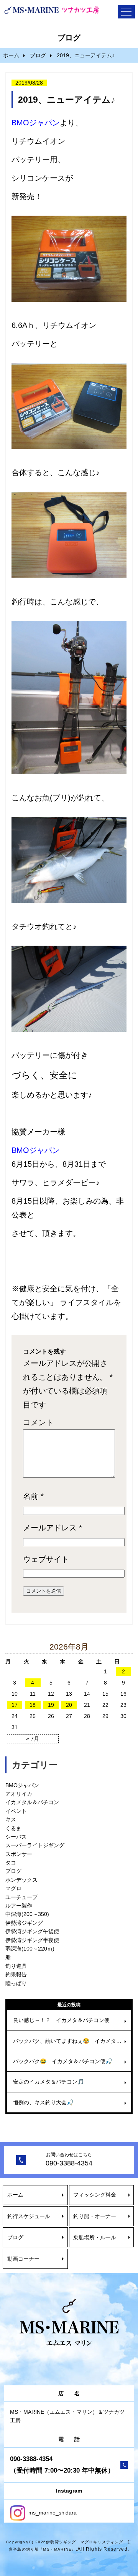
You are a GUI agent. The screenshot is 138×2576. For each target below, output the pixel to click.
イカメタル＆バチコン (32, 1802)
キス (11, 1819)
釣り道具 (16, 1966)
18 (33, 1705)
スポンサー (19, 1854)
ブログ (38, 55)
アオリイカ (19, 1794)
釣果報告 (16, 1974)
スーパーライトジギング (35, 1845)
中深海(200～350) (27, 1914)
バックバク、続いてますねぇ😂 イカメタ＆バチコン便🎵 (72, 2041)
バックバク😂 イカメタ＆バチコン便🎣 (62, 2061)
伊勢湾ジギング (24, 1923)
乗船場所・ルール (95, 2237)
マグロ (13, 1888)
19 (51, 1705)
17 (15, 1705)
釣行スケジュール (29, 2216)
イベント (16, 1811)
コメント (38, 1422)
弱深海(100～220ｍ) (30, 1949)
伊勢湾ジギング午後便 (32, 1931)
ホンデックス (21, 1880)
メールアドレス (53, 1528)
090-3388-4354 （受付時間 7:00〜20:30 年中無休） (62, 2465)
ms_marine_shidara (52, 2513)
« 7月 (33, 1739)
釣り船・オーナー (95, 2216)
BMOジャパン (22, 1785)
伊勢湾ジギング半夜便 (32, 1940)
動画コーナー (23, 2259)
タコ (11, 1863)
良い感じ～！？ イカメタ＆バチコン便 (61, 2020)
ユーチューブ (21, 1897)
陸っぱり (16, 1983)
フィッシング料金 (95, 2195)
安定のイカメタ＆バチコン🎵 (48, 2082)
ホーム (11, 55)
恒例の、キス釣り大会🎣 (43, 2102)
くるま (13, 1828)
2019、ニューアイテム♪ (67, 100)
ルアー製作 (19, 1906)
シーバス (16, 1837)
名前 (33, 1496)
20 (69, 1705)
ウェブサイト (46, 1559)
